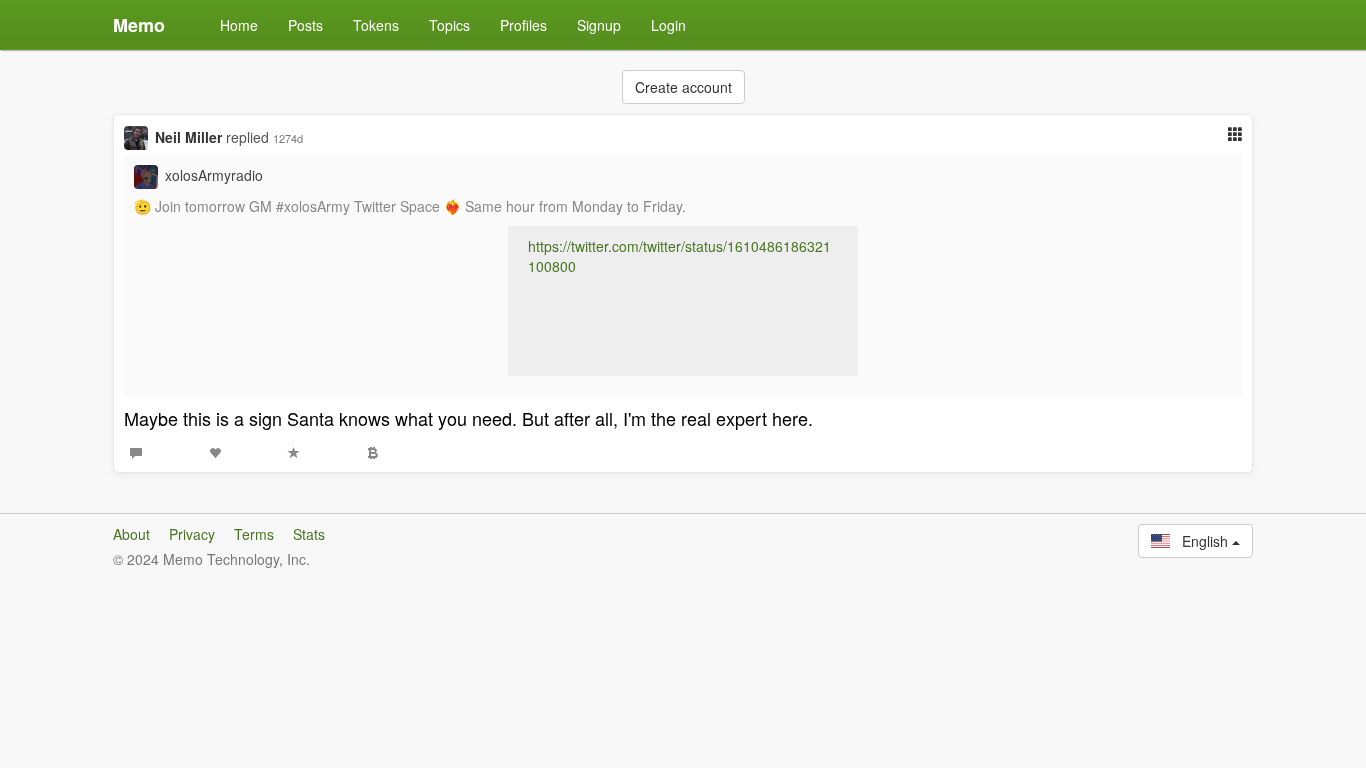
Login (668, 25)
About (131, 534)
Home (239, 25)
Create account (683, 87)
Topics (449, 25)
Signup (599, 25)
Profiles (523, 25)
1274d (288, 138)
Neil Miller (188, 137)
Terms (254, 534)
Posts (305, 25)
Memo (139, 25)
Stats (309, 534)
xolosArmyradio (214, 175)
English (1201, 541)
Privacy (192, 534)
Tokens (376, 25)
